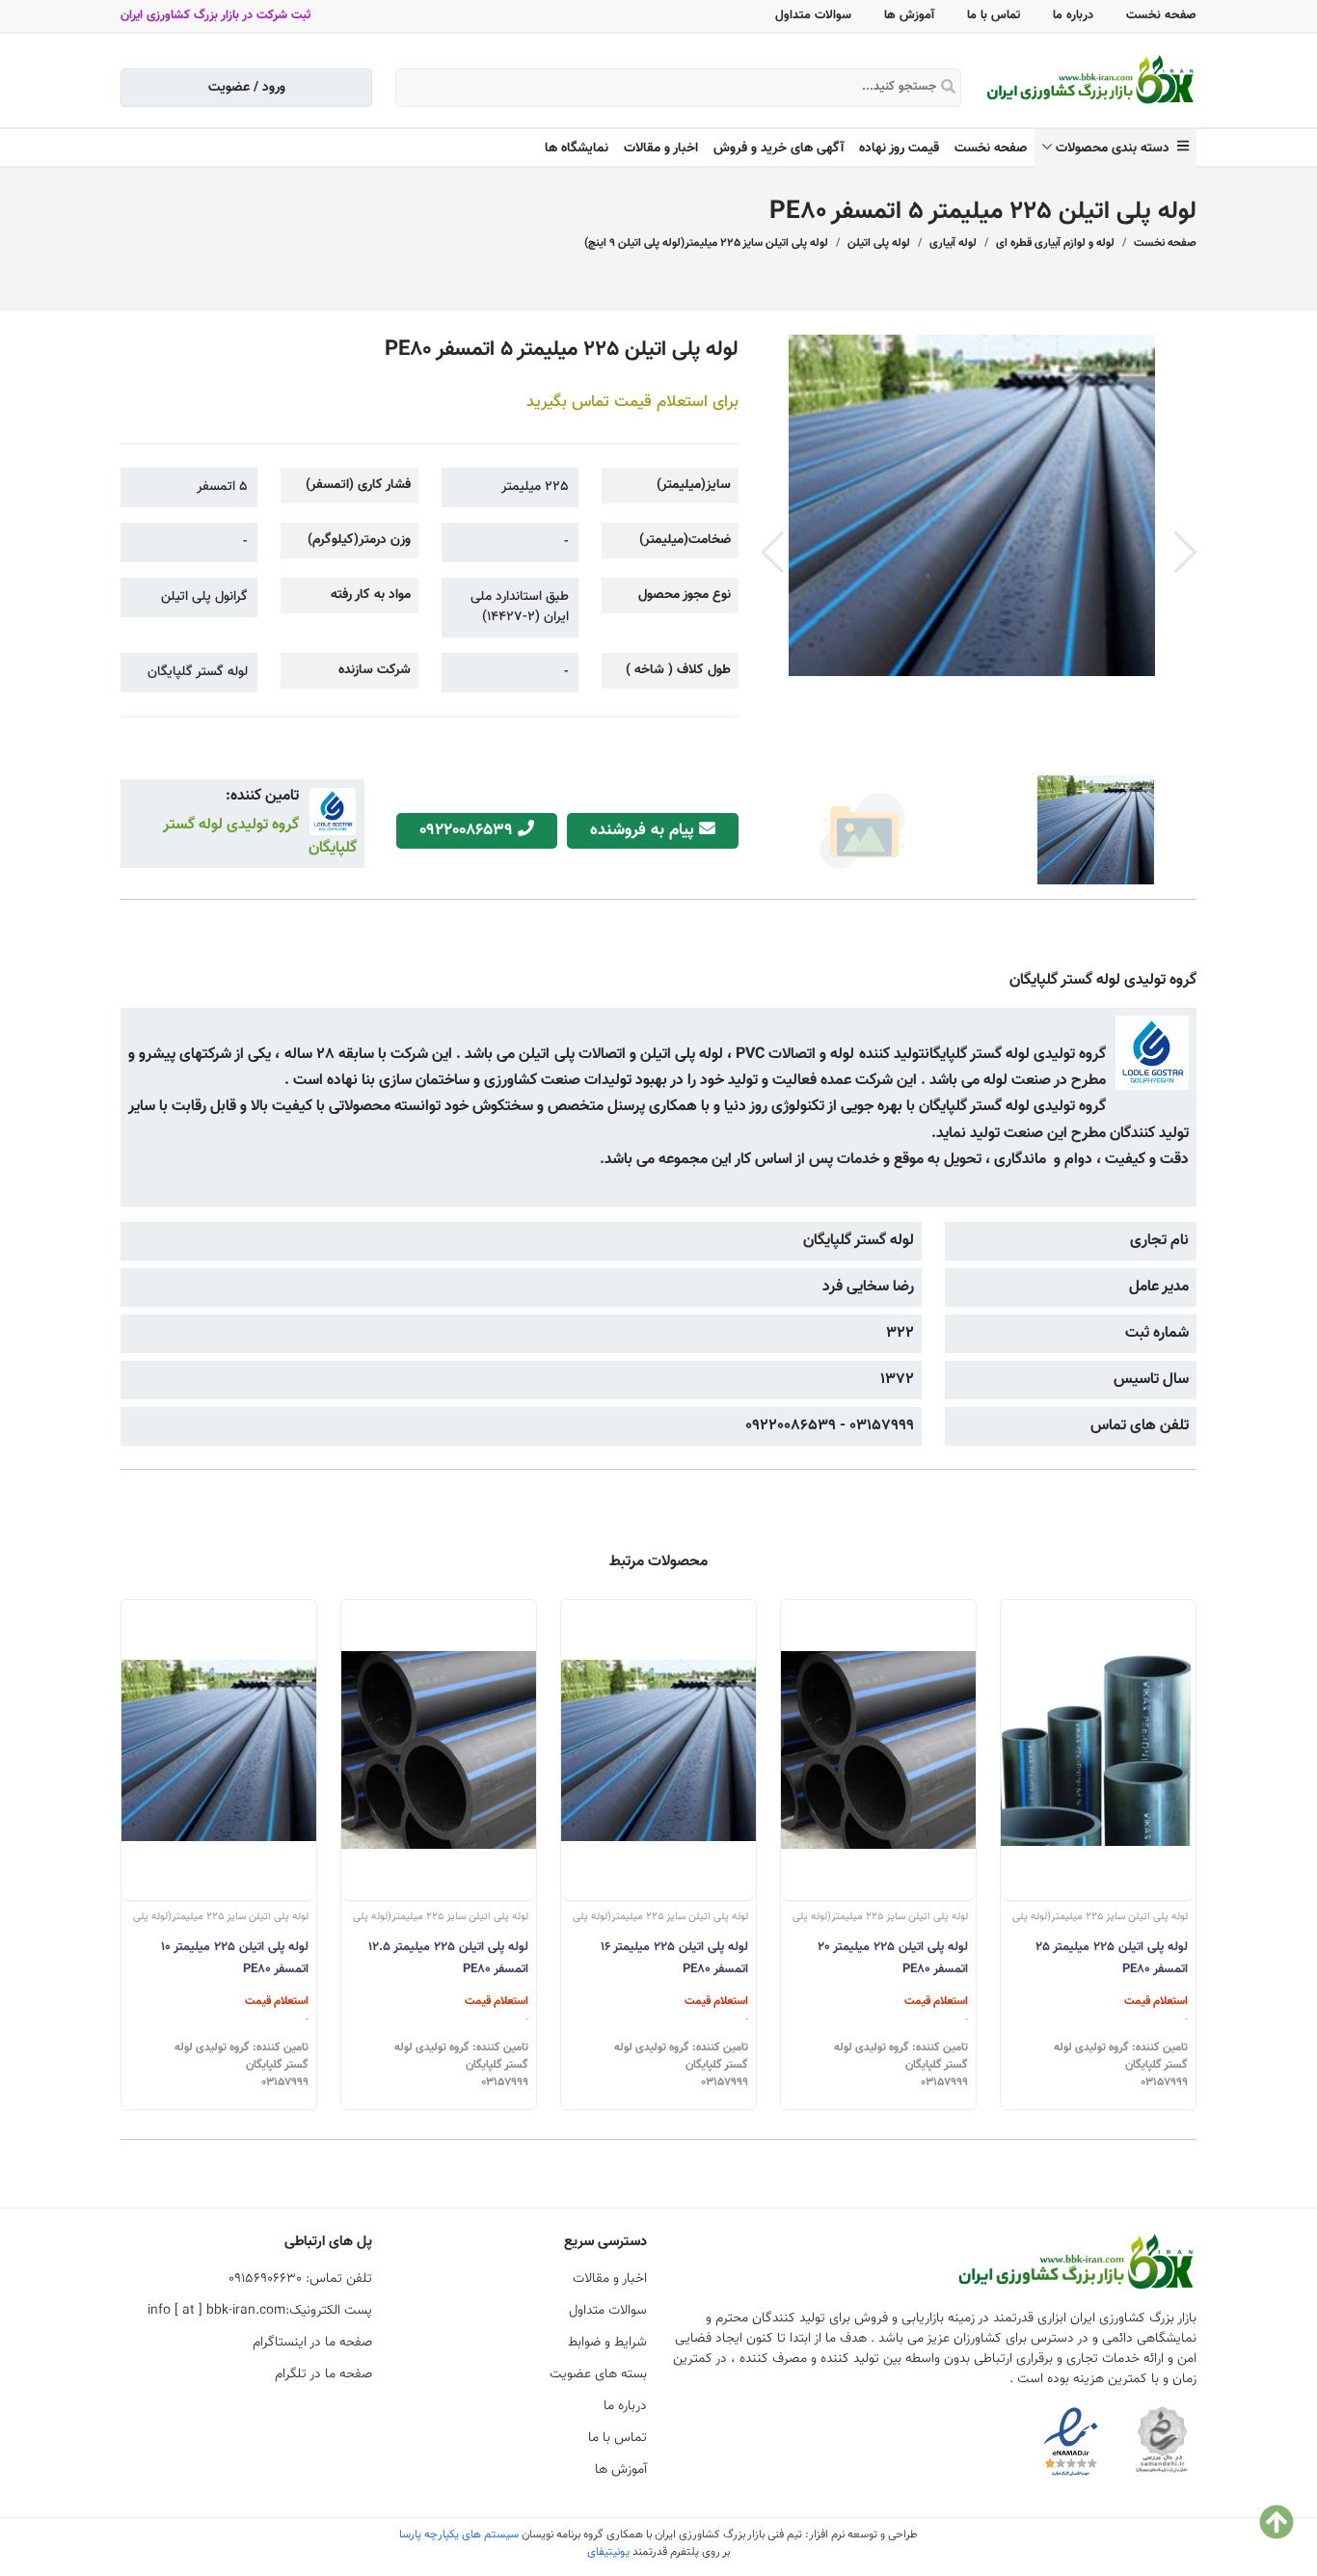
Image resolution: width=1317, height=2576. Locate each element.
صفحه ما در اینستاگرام (312, 2343)
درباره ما (1073, 15)
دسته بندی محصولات (1116, 149)
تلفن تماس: (300, 2279)
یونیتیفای (608, 2552)
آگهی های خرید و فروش (779, 149)
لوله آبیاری (953, 243)
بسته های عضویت (598, 2374)
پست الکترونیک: (260, 2311)
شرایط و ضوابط (607, 2343)
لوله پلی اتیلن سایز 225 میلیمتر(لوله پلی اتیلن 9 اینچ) (706, 243)
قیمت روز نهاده (899, 149)
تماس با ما (994, 15)
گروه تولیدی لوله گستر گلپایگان (260, 837)
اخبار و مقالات (661, 149)
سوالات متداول (813, 15)
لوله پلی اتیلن (879, 243)
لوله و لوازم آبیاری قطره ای (1055, 243)
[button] (1185, 553)
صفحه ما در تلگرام (323, 2374)
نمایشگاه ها (577, 149)
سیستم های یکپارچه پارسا (459, 2535)
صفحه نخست (1161, 15)
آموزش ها (909, 15)
